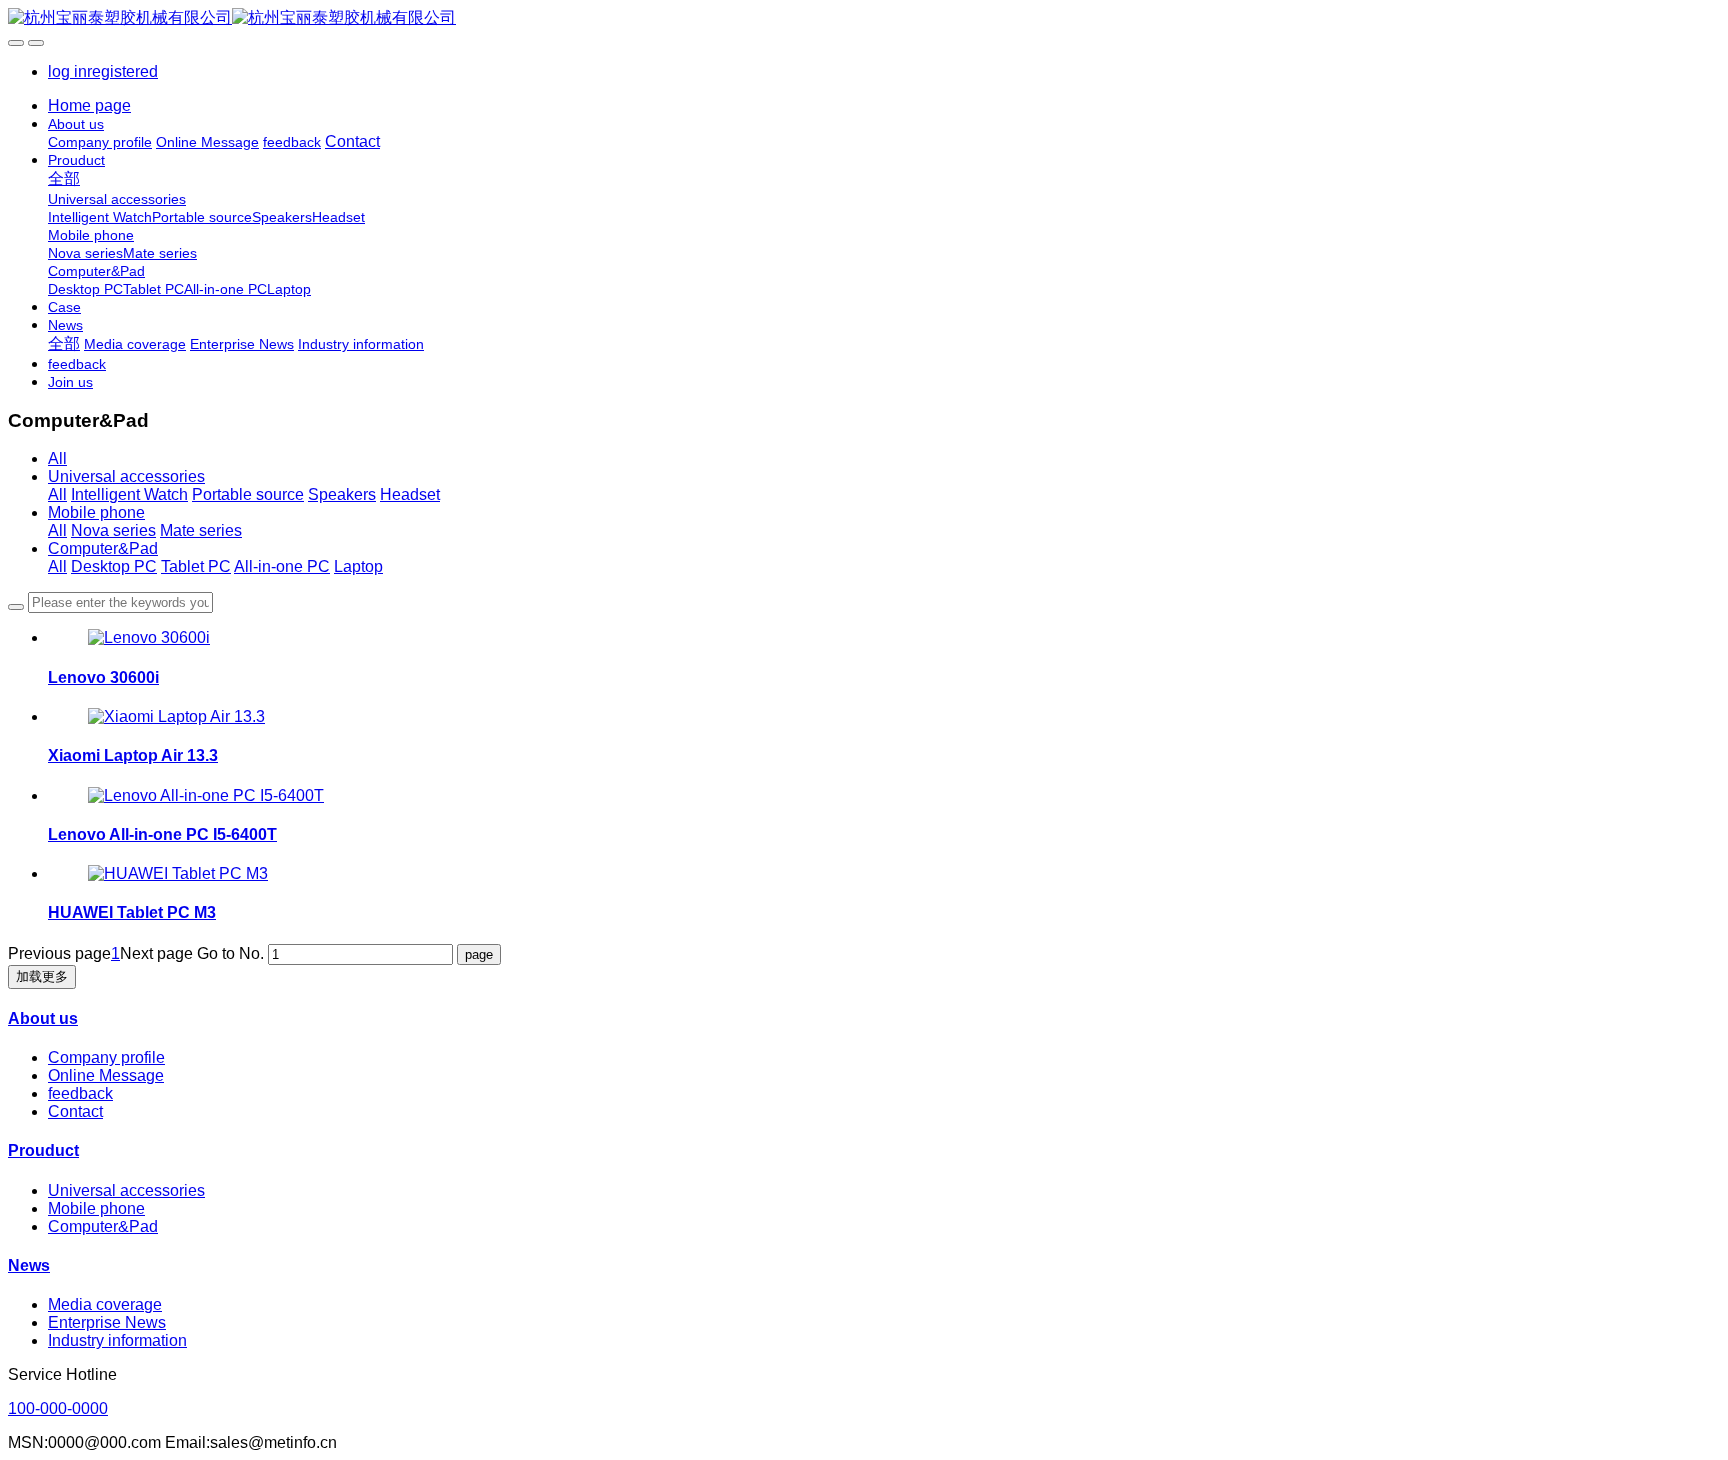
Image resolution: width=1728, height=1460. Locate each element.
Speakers (342, 494)
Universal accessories (126, 476)
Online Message (106, 1075)
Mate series (201, 530)
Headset (410, 494)
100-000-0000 (58, 1408)
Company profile (106, 1057)
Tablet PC (196, 566)
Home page (89, 105)
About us (43, 1018)
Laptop (358, 566)
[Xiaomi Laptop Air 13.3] (176, 716)
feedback (80, 1093)
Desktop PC (114, 566)
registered (122, 71)
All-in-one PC (282, 566)
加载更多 (42, 976)
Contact (75, 1111)
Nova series (113, 530)
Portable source (248, 494)
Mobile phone (96, 512)
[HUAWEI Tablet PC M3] (178, 873)
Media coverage (105, 1304)
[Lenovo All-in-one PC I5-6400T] (206, 795)
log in (67, 71)
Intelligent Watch (129, 494)
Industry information (117, 1340)
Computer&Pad (103, 548)
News (29, 1265)
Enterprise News (107, 1322)
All (57, 458)
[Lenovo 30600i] (149, 637)
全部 (64, 178)
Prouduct (43, 1150)
